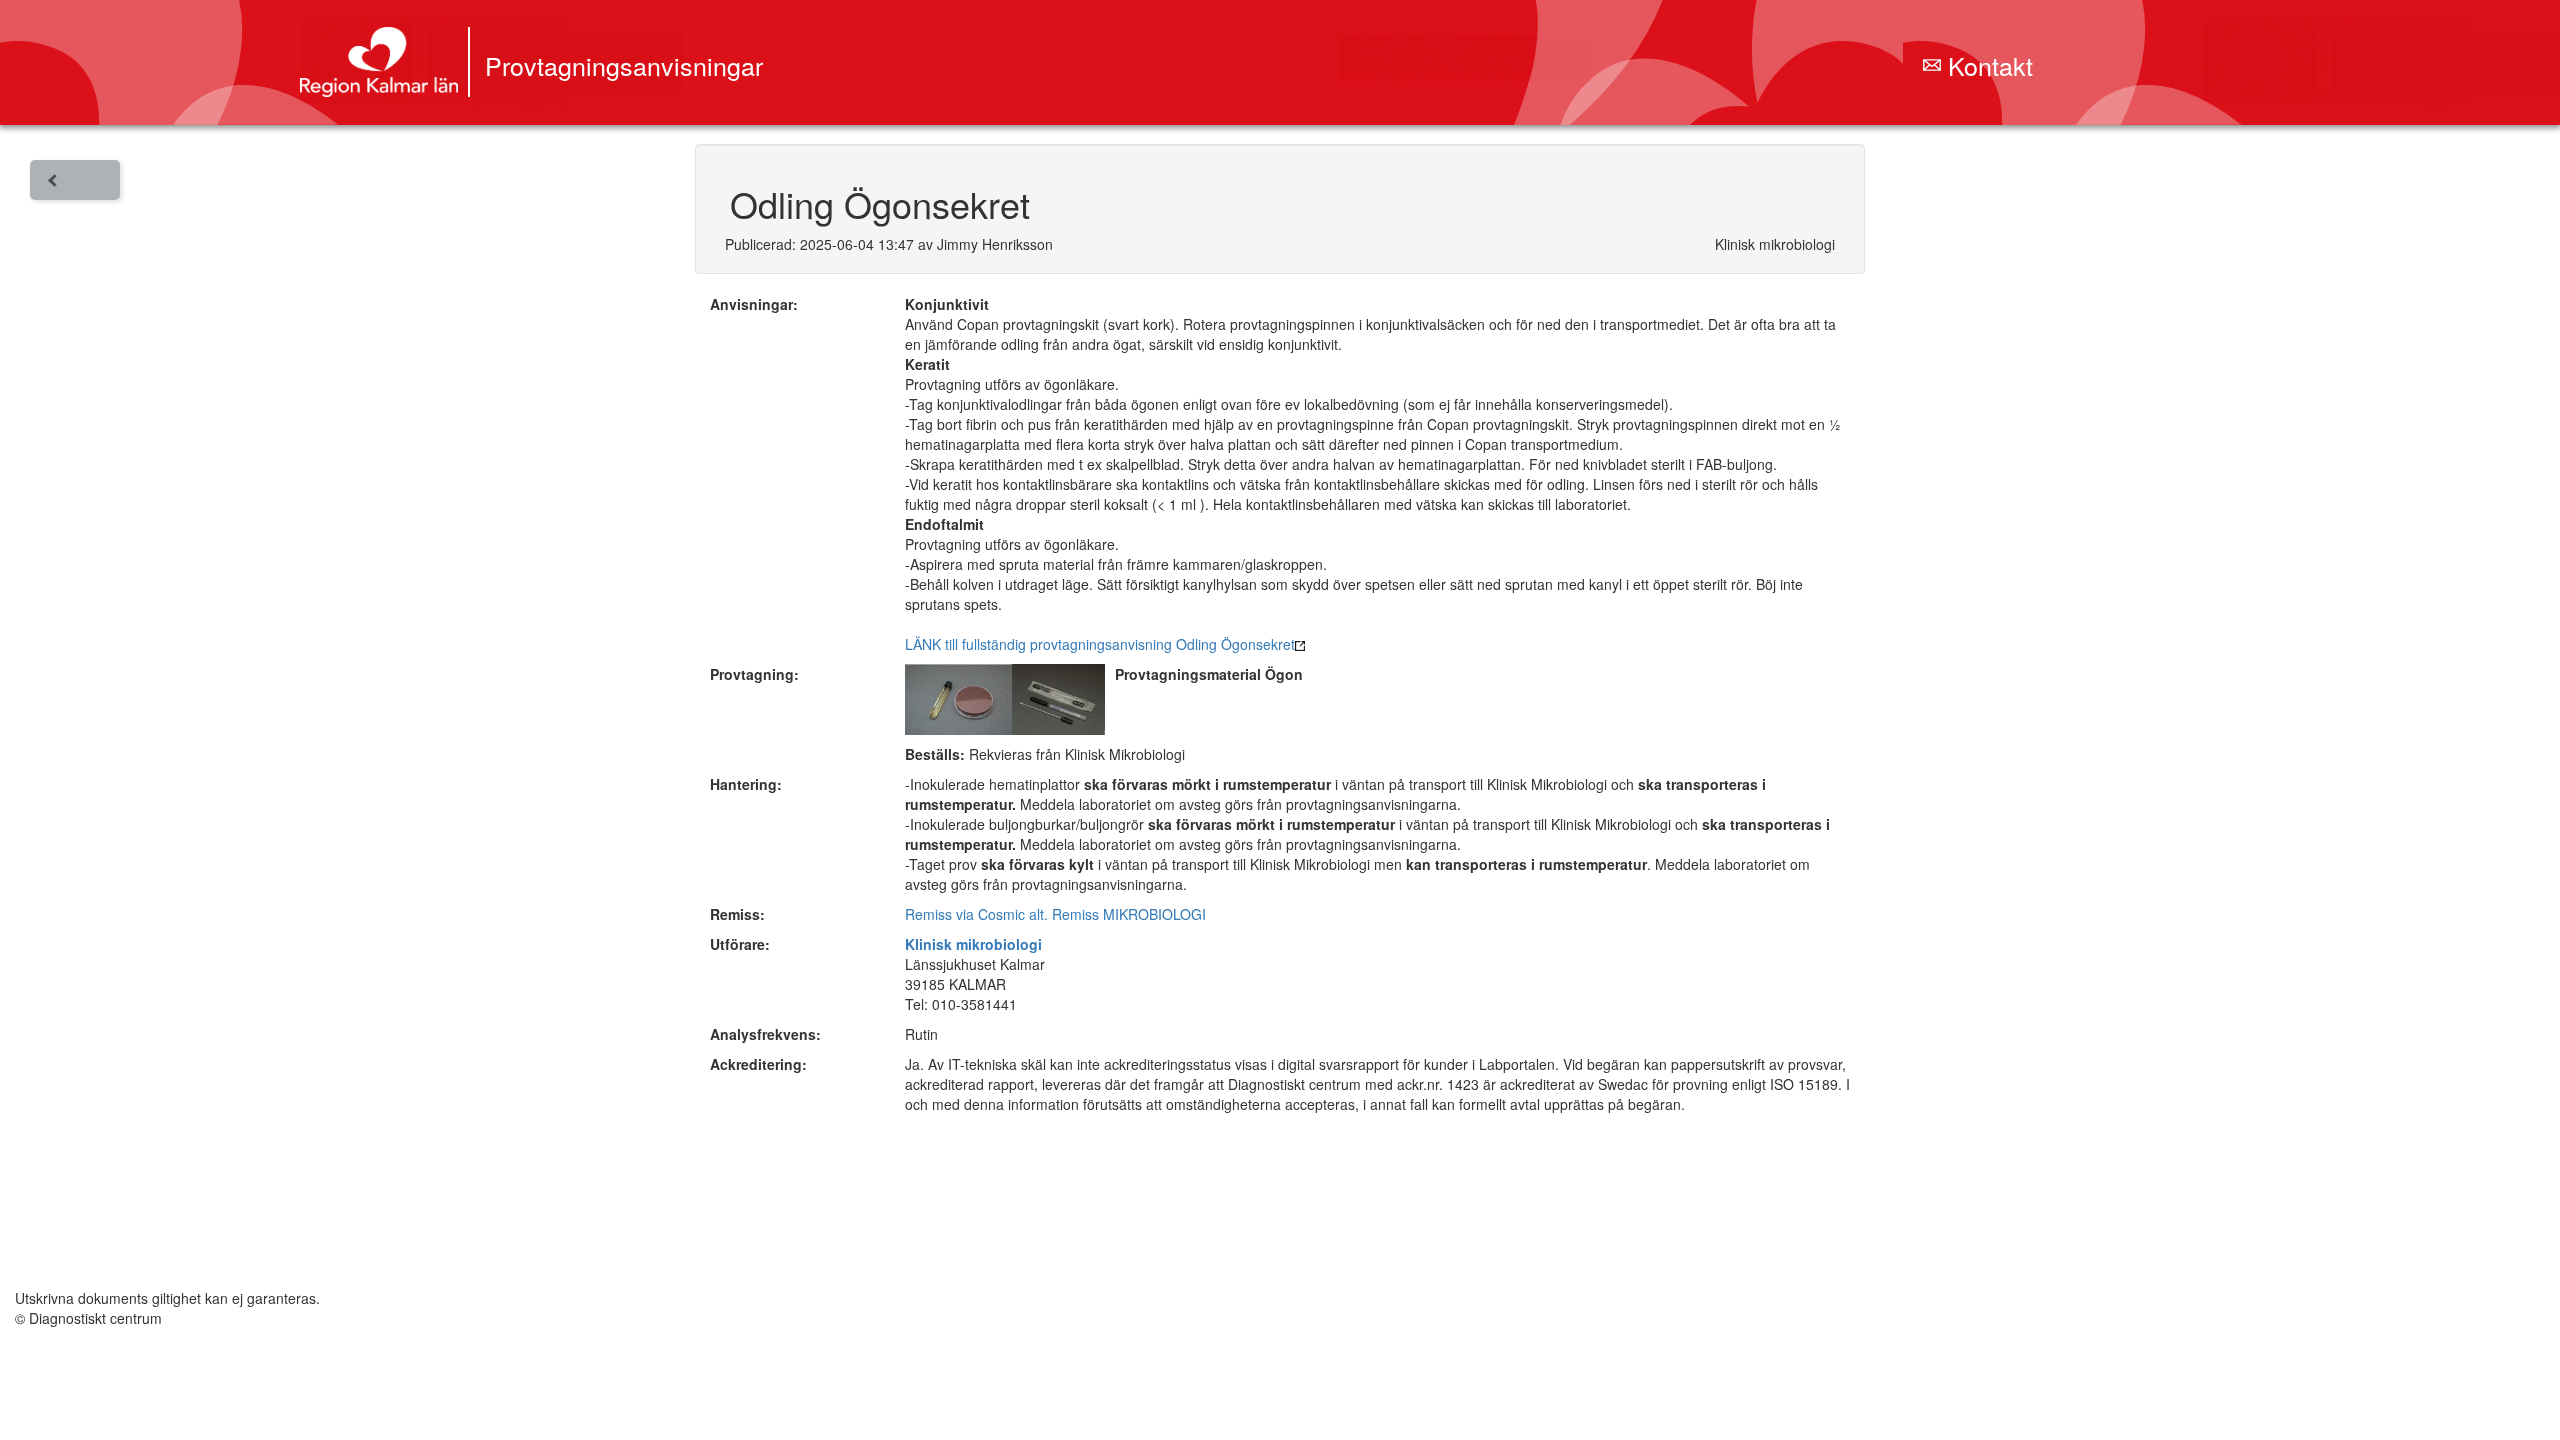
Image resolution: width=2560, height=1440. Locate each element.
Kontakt (1987, 65)
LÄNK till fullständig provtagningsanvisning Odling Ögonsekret (1100, 644)
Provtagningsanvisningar (624, 65)
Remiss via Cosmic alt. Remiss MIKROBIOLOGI (1055, 914)
